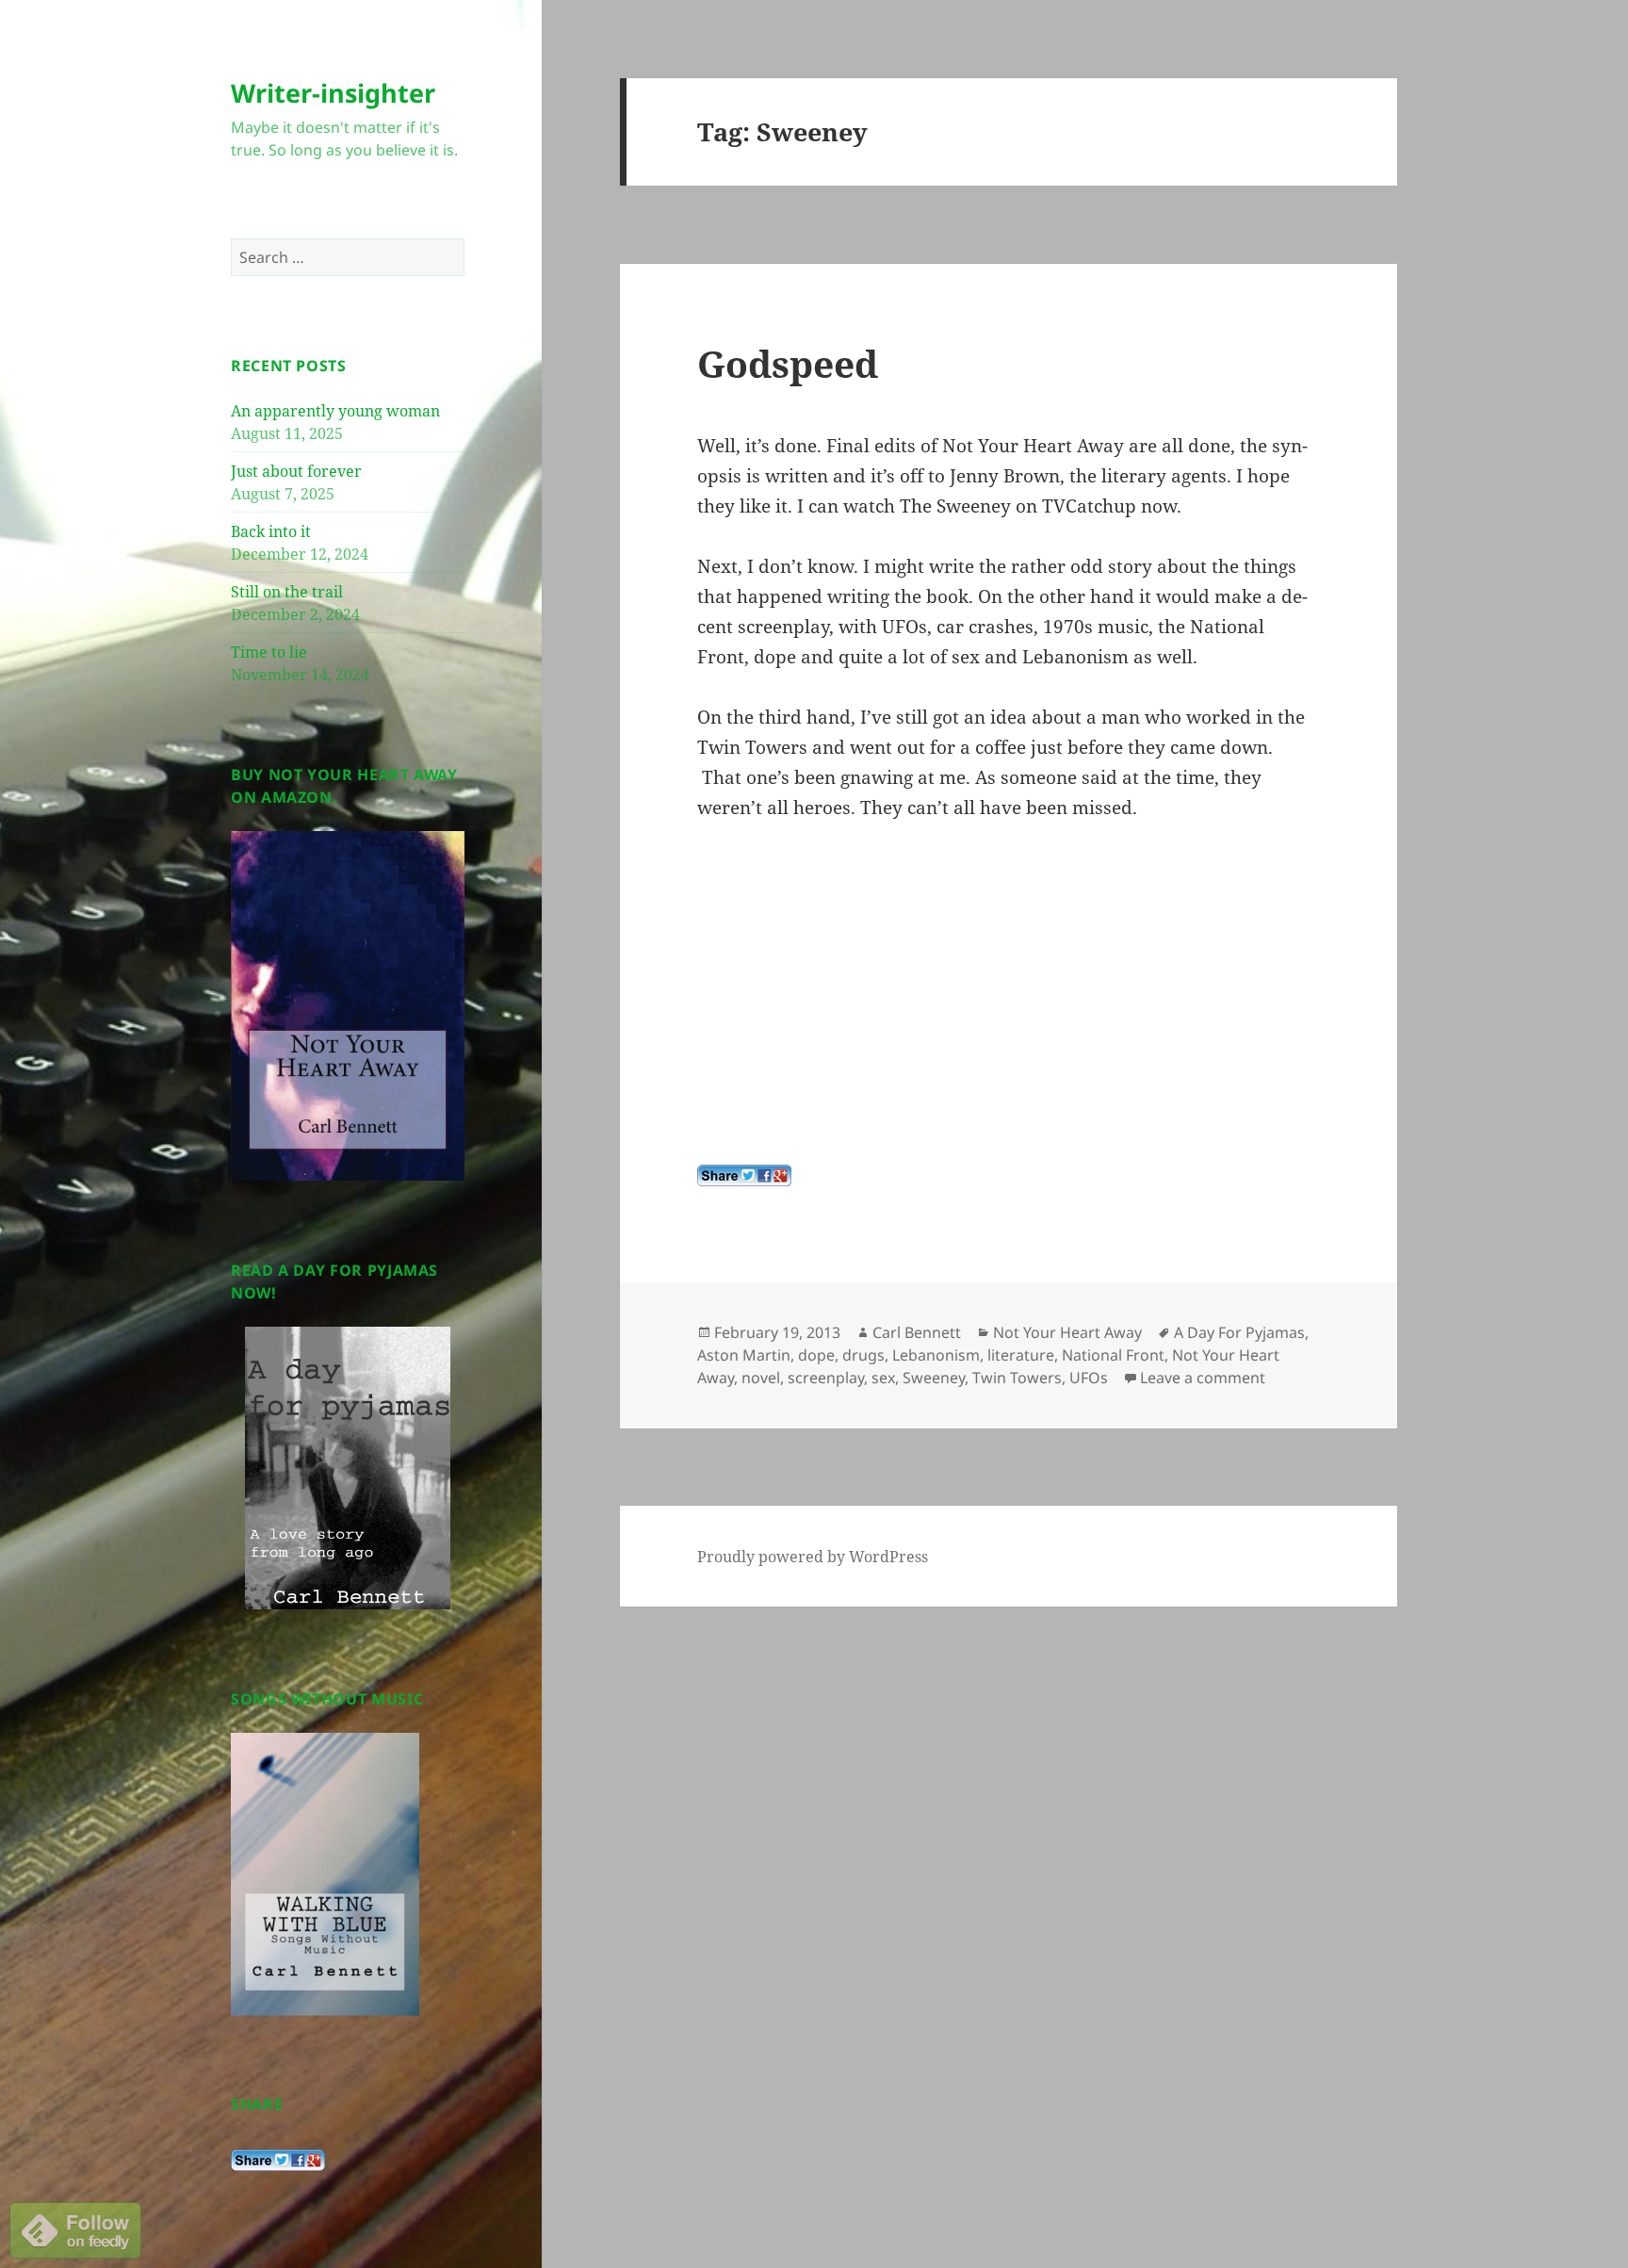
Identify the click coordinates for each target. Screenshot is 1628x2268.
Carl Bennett (917, 1332)
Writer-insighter (333, 93)
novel (761, 1378)
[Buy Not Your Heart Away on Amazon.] (348, 1004)
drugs (863, 1355)
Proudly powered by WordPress (813, 1557)
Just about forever (296, 471)
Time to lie (269, 652)
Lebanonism (936, 1355)
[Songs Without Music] (325, 1872)
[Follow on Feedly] (75, 2228)
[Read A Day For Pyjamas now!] (348, 1468)
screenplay (826, 1378)
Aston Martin (744, 1355)
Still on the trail (287, 592)
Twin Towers (1017, 1378)
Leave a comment (1203, 1378)
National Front (1113, 1355)
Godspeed (788, 363)
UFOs (1089, 1378)
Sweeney (934, 1378)
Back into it (271, 531)
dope (816, 1355)
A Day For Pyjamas (1239, 1332)
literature (1021, 1355)
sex (883, 1378)
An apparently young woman (335, 411)
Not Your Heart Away (1067, 1332)
